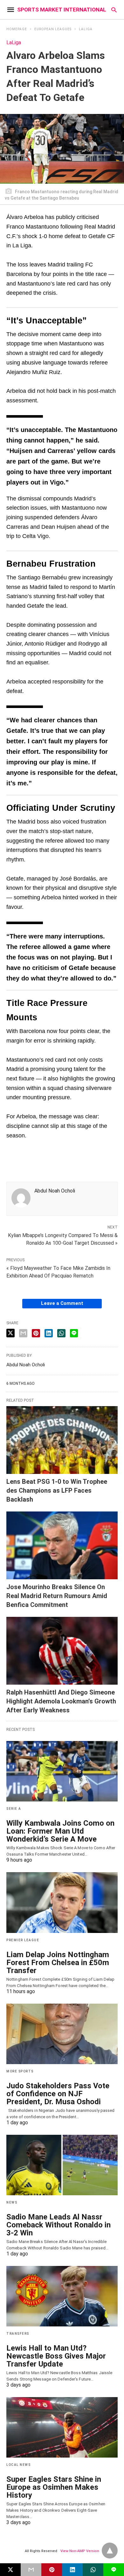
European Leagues (53, 29)
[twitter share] (10, 1333)
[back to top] (110, 2551)
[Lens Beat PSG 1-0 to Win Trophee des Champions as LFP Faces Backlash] (62, 1440)
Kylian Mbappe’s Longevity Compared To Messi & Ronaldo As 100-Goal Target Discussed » (63, 1239)
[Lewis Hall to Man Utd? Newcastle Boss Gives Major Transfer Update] (62, 2296)
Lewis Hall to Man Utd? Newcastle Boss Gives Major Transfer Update (56, 2356)
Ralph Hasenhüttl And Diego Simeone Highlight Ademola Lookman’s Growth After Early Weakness (61, 1701)
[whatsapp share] (61, 1333)
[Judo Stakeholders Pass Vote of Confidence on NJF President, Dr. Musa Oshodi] (62, 2034)
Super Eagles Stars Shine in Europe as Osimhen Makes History (54, 2487)
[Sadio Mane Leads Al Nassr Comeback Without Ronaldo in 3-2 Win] (62, 2165)
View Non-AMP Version (80, 2551)
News (12, 2202)
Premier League (23, 1940)
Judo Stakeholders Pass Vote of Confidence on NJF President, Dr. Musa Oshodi (58, 2094)
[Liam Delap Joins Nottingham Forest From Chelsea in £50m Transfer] (62, 1902)
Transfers (18, 2334)
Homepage (17, 29)
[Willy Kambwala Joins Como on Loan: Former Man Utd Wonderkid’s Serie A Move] (62, 1771)
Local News (18, 2465)
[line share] (74, 1333)
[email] (31, 2570)
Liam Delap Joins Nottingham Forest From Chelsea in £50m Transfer (58, 1963)
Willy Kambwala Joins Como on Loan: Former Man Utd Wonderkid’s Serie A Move (60, 1831)
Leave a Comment (62, 1303)
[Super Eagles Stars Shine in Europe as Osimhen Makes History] (62, 2427)
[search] (114, 10)
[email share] (23, 1333)
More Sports (20, 2071)
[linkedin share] (49, 1333)
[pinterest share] (36, 1333)
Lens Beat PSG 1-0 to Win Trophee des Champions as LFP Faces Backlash (57, 1490)
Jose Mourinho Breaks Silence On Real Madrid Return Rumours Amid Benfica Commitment (57, 1596)
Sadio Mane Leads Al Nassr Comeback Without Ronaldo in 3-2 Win (59, 2225)
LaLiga (86, 29)
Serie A (14, 1809)
